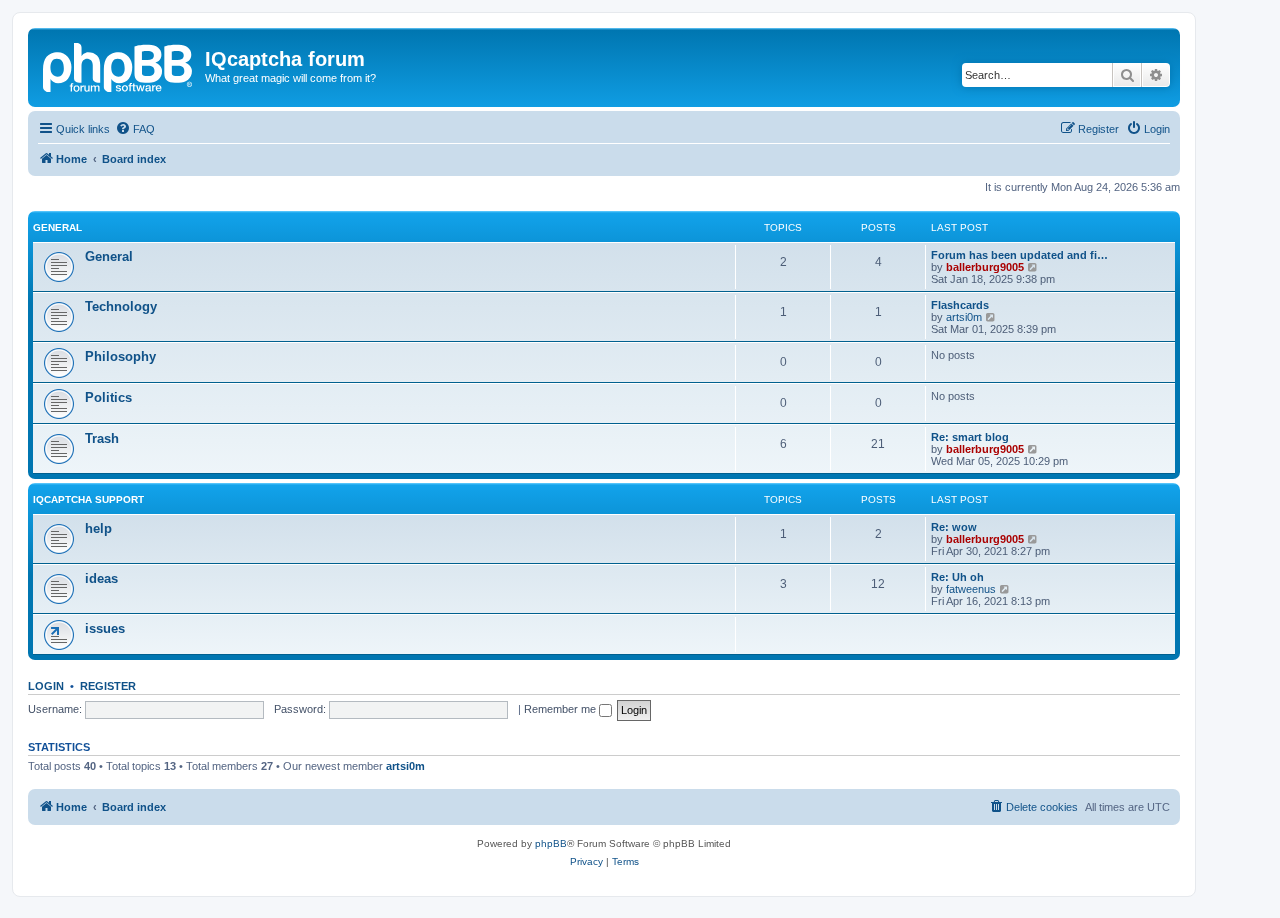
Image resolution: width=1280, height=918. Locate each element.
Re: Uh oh (957, 577)
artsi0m (964, 317)
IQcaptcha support (88, 499)
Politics (108, 397)
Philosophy (120, 356)
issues (105, 628)
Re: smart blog (970, 437)
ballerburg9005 (985, 267)
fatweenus (971, 589)
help (98, 528)
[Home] (119, 65)
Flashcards (960, 305)
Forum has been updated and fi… (1019, 255)
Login (46, 686)
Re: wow (954, 527)
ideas (101, 578)
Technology (121, 306)
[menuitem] (135, 129)
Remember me (561, 709)
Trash (102, 438)
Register (108, 686)
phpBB (551, 843)
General (57, 227)
